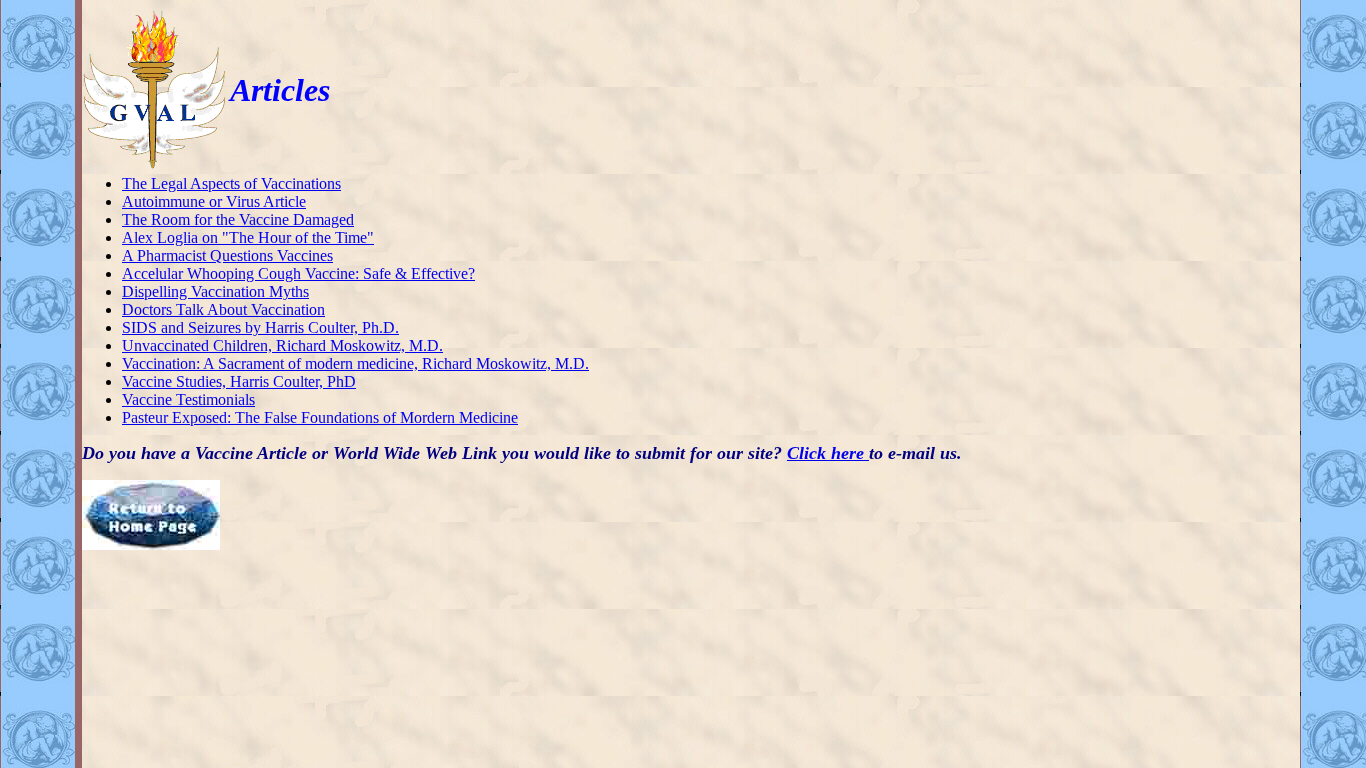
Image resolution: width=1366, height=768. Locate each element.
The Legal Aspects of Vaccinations (231, 183)
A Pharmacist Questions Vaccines (227, 255)
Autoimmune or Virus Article (214, 201)
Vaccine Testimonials (188, 399)
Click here (828, 453)
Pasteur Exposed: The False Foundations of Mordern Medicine (320, 417)
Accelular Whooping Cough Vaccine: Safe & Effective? (298, 273)
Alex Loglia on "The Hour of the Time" (248, 237)
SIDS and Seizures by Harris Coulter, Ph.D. (260, 327)
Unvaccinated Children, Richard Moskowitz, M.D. (282, 345)
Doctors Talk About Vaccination (223, 309)
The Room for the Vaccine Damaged (238, 219)
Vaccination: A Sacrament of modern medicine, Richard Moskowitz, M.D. (355, 363)
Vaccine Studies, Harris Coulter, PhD (239, 381)
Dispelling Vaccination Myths (215, 291)
